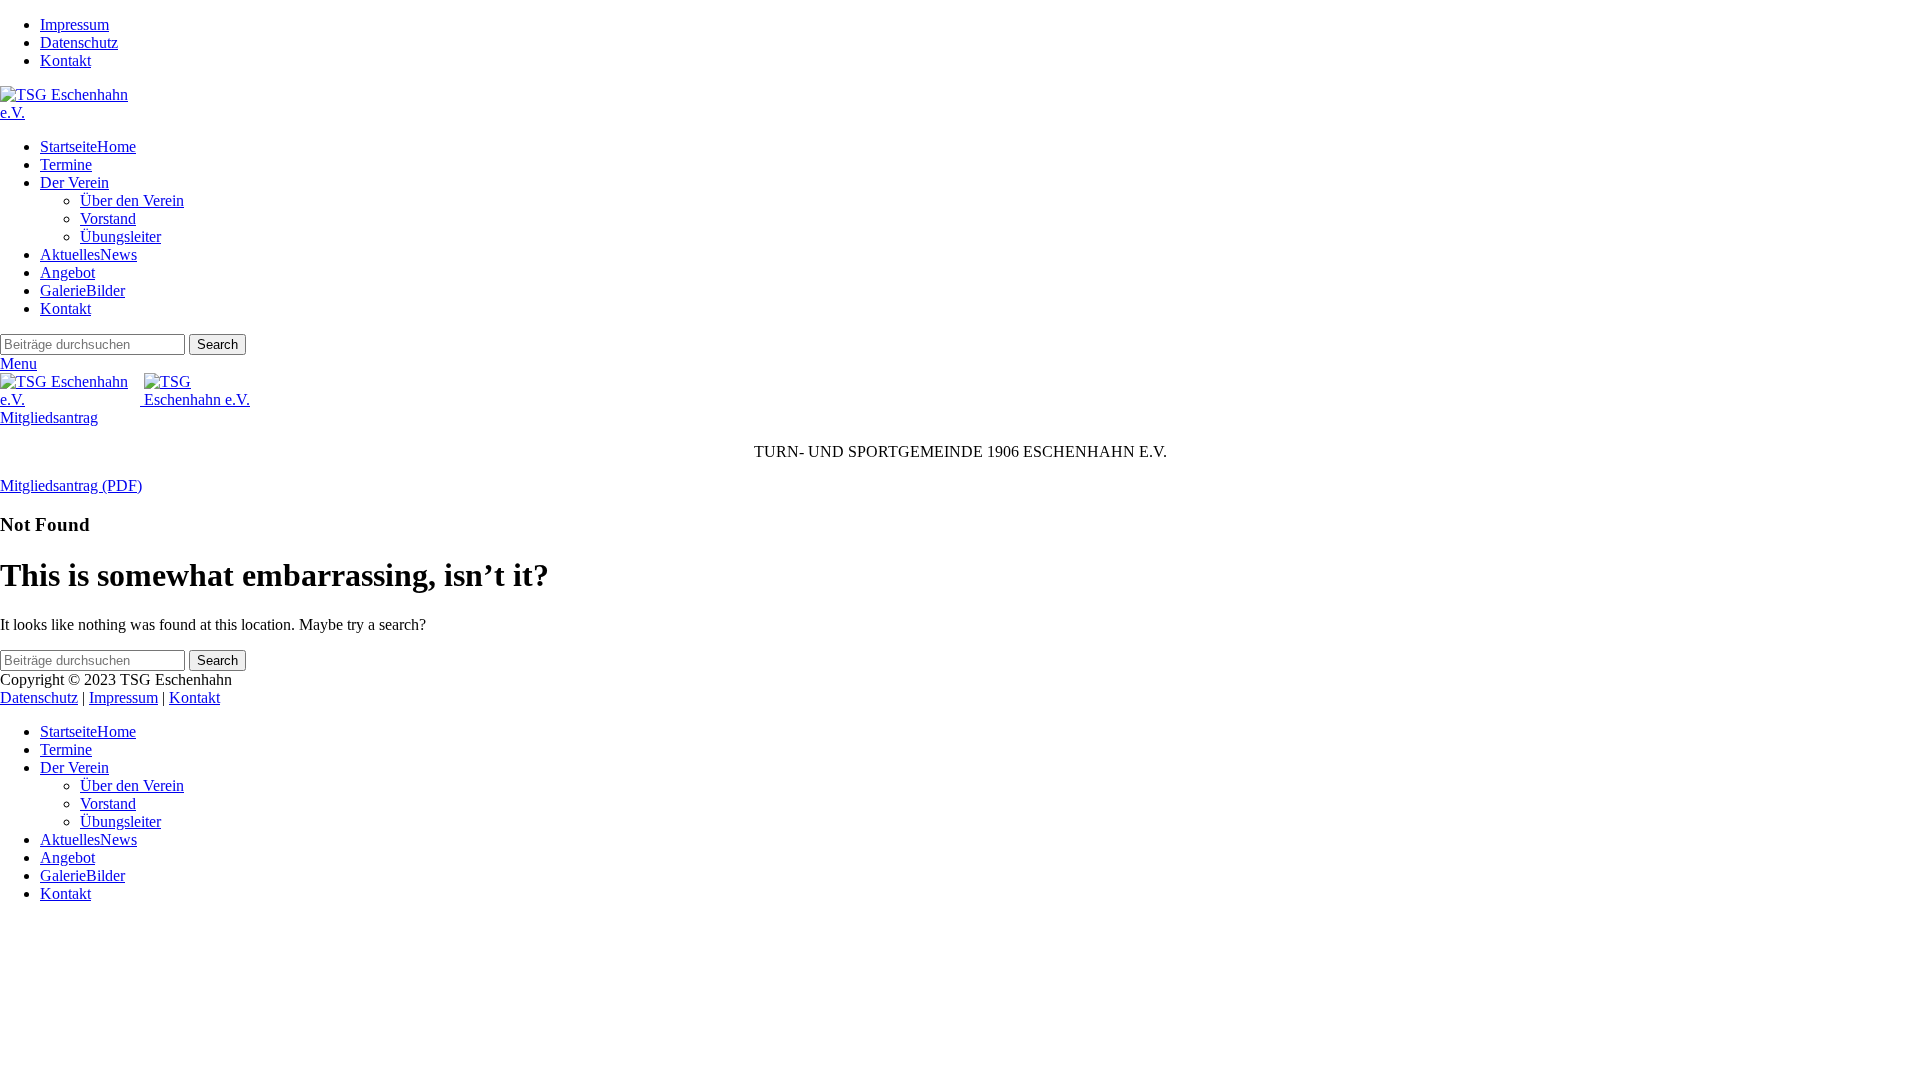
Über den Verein (132, 200)
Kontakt (194, 697)
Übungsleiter (120, 236)
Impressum (123, 697)
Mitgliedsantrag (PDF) (71, 485)
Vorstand (108, 218)
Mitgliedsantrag (49, 417)
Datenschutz (39, 697)
